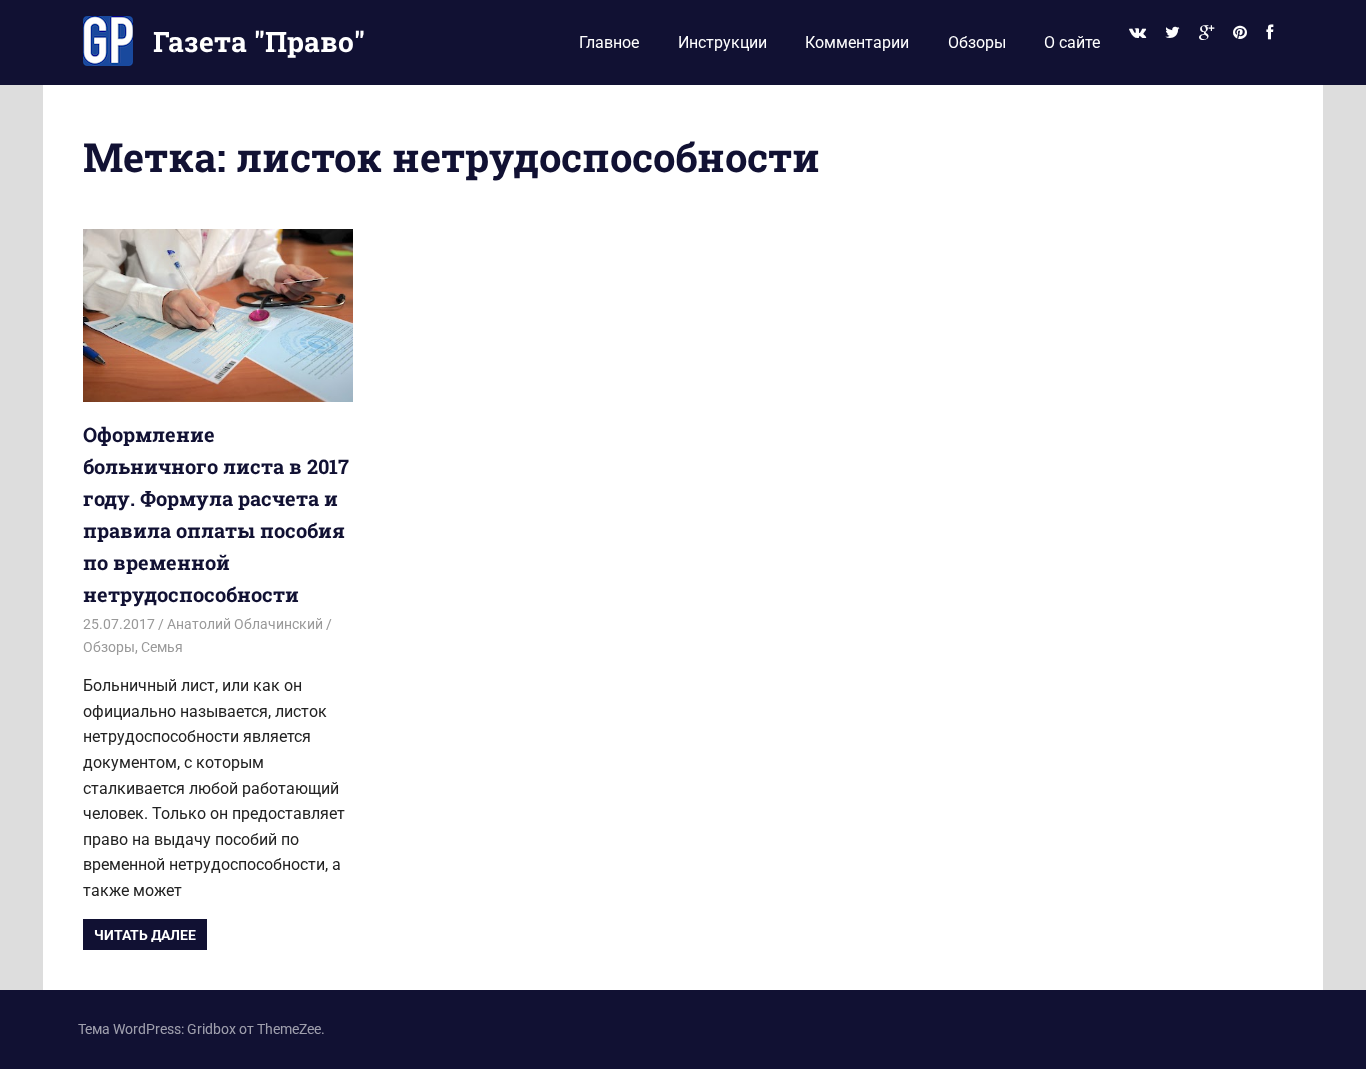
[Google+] (1206, 33)
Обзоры (977, 42)
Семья (162, 647)
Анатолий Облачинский (245, 624)
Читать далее (145, 935)
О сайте (1072, 42)
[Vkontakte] (1137, 33)
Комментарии (857, 42)
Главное (609, 42)
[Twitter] (1172, 33)
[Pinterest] (1240, 33)
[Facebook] (1270, 33)
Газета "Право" (259, 41)
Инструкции (722, 42)
